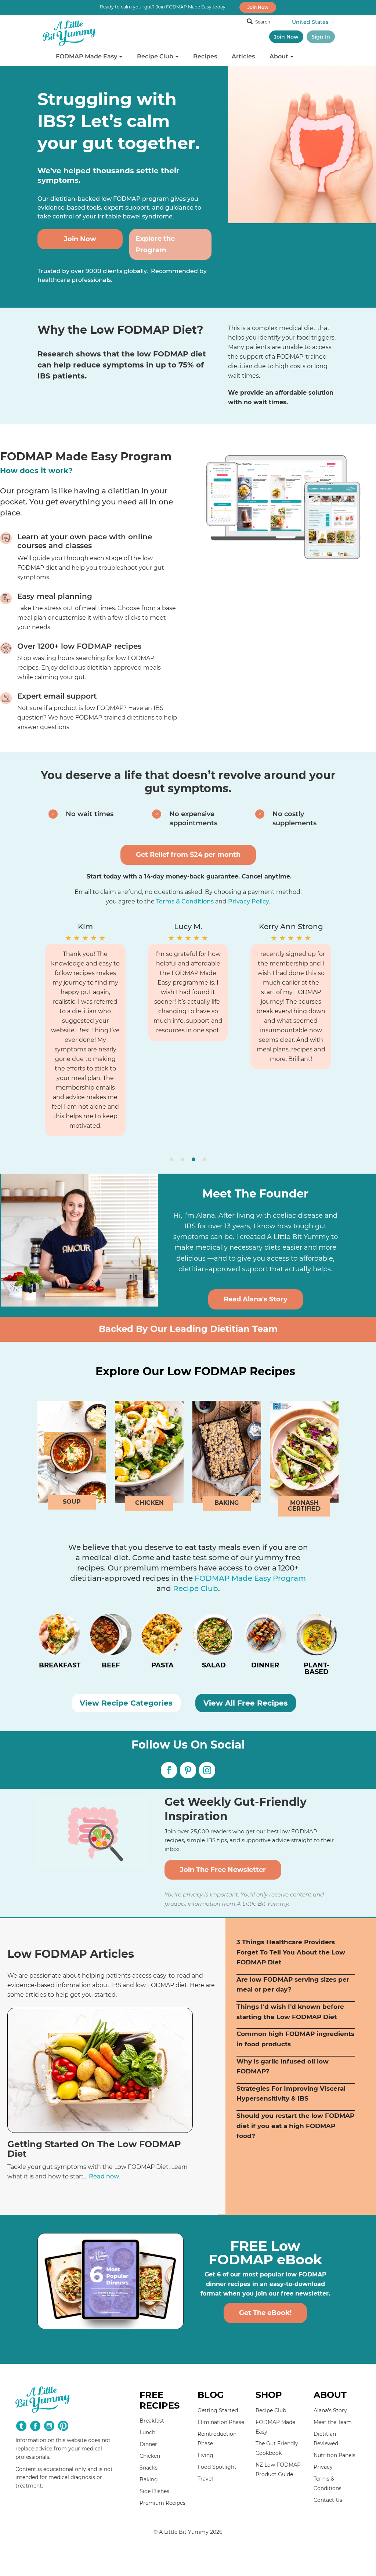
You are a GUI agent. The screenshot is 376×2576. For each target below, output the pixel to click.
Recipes (205, 56)
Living (205, 2455)
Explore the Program (155, 244)
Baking (149, 2479)
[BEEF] (111, 1647)
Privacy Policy (249, 901)
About (280, 56)
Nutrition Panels (335, 2455)
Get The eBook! (265, 2313)
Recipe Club (156, 56)
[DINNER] (265, 1647)
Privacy (323, 2467)
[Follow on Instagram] (207, 1770)
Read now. (104, 2176)
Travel (205, 2479)
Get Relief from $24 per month (188, 855)
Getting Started (218, 2410)
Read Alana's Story (256, 1299)
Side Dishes (154, 2491)
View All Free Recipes (246, 1703)
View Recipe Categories (126, 1703)
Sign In (321, 37)
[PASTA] (162, 1647)
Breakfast (152, 2421)
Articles (243, 56)
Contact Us (328, 2500)
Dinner (148, 2444)
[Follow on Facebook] (169, 1770)
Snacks (149, 2468)
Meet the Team (333, 2422)
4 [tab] (205, 1159)
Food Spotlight (217, 2467)
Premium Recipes (162, 2503)
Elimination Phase (221, 2422)
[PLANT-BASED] (317, 1647)
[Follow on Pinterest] (188, 1770)
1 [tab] (171, 1159)
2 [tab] (182, 1159)
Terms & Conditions (185, 901)
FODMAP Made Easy (87, 56)
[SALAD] (214, 1647)
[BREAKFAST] (59, 1647)
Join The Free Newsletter (223, 1870)
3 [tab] (194, 1159)
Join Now (258, 7)
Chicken (150, 2456)
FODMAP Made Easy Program (250, 1578)
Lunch (147, 2432)
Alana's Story (330, 2410)
